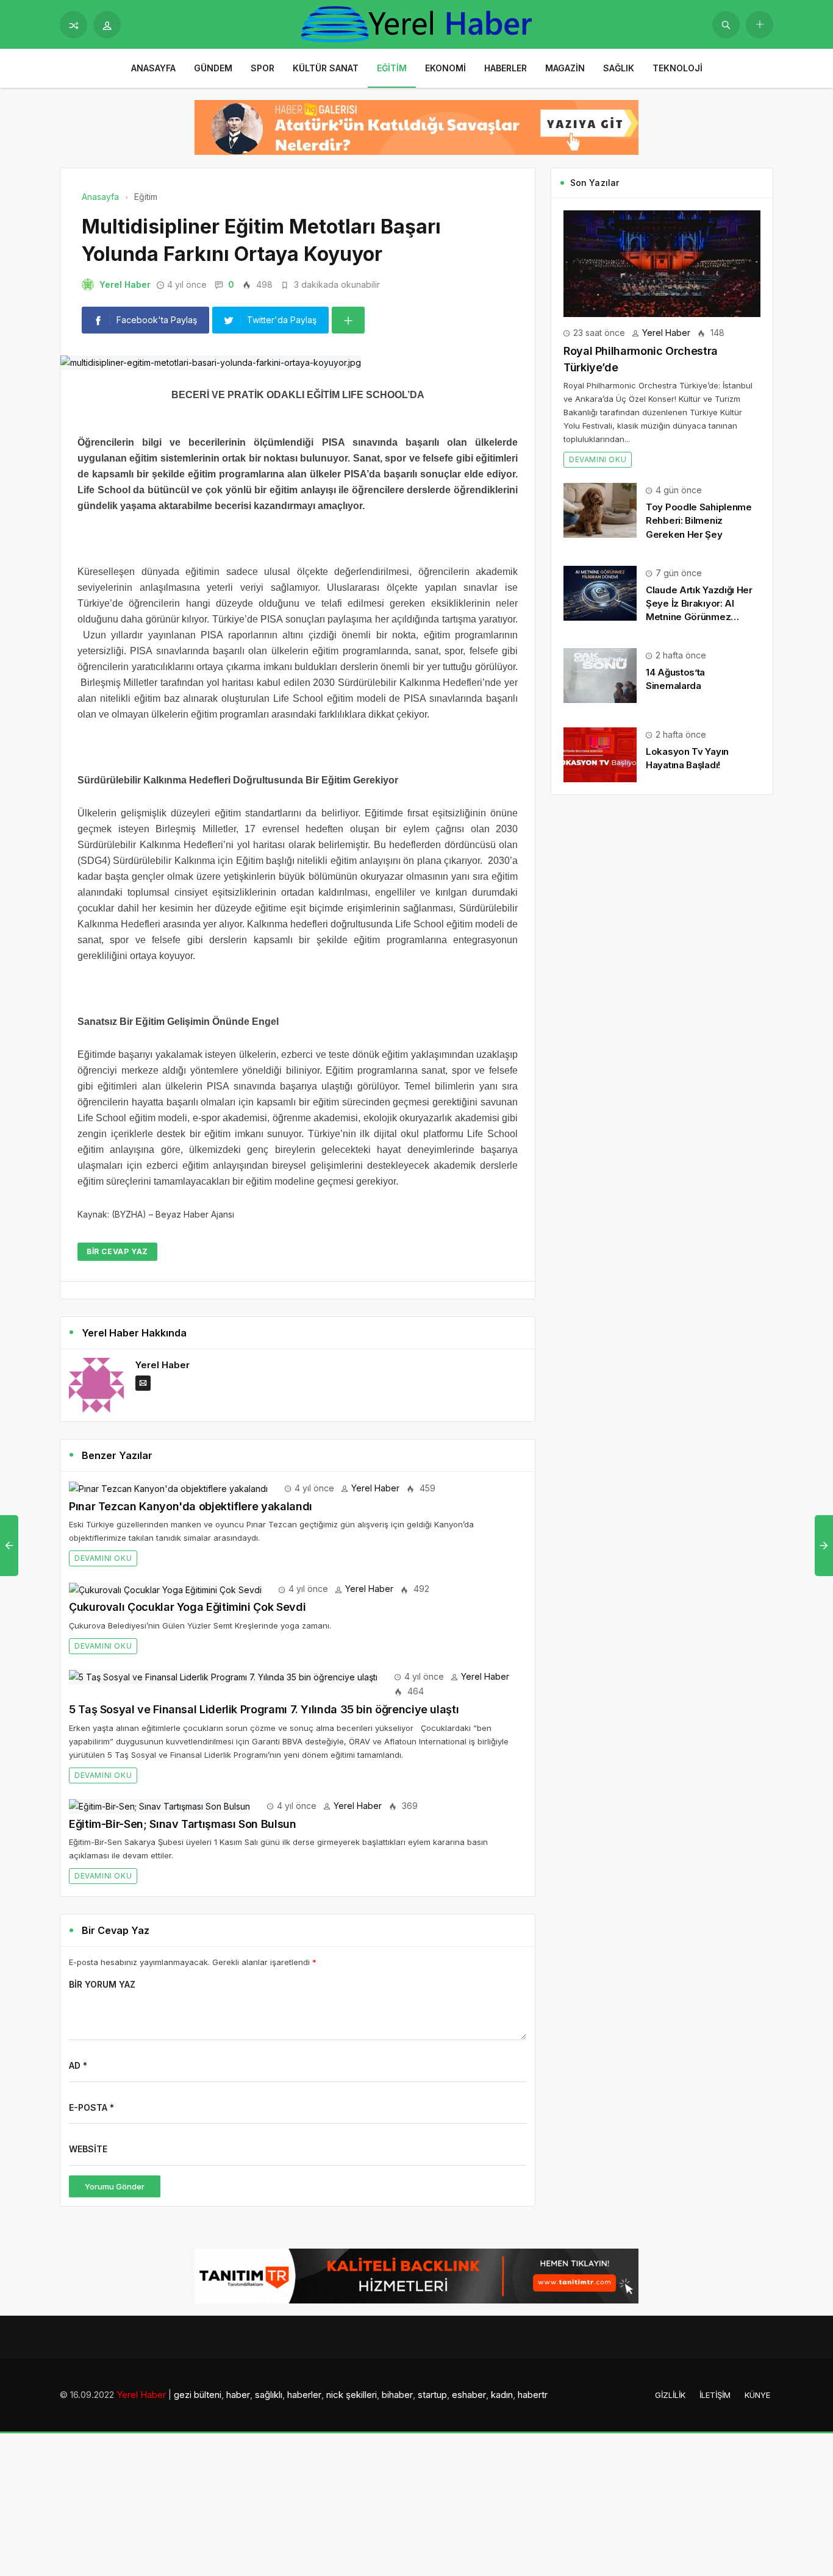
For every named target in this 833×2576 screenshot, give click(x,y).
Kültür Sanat (326, 68)
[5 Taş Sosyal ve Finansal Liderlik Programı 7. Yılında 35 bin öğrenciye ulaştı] (223, 1676)
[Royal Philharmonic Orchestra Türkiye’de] (662, 262)
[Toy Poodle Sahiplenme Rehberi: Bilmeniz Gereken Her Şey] (600, 509)
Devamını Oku (103, 1558)
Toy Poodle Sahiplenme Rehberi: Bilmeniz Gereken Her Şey (699, 520)
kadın (502, 2395)
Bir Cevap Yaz (117, 1251)
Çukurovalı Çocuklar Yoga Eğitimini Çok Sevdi (187, 1607)
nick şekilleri (352, 2395)
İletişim (715, 2395)
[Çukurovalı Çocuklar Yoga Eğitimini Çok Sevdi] (165, 1589)
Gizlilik (670, 2395)
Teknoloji (677, 68)
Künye (757, 2395)
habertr (533, 2395)
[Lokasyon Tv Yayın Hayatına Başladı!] (600, 754)
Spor (263, 68)
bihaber (397, 2395)
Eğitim (392, 68)
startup (432, 2395)
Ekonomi (445, 68)
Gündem (213, 68)
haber (238, 2395)
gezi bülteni (198, 2395)
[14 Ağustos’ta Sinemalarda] (600, 675)
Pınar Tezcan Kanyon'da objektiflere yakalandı (191, 1506)
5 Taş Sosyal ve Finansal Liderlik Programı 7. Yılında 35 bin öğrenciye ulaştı (264, 1709)
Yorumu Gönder (115, 2186)
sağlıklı (269, 2395)
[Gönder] (726, 25)
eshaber (469, 2395)
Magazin (565, 68)
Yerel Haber (125, 284)
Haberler (506, 68)
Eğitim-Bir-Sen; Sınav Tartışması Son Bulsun (183, 1824)
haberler (304, 2395)
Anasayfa (153, 68)
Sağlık (619, 68)
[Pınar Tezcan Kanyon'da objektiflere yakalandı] (168, 1488)
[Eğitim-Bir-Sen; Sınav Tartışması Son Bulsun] (159, 1806)
